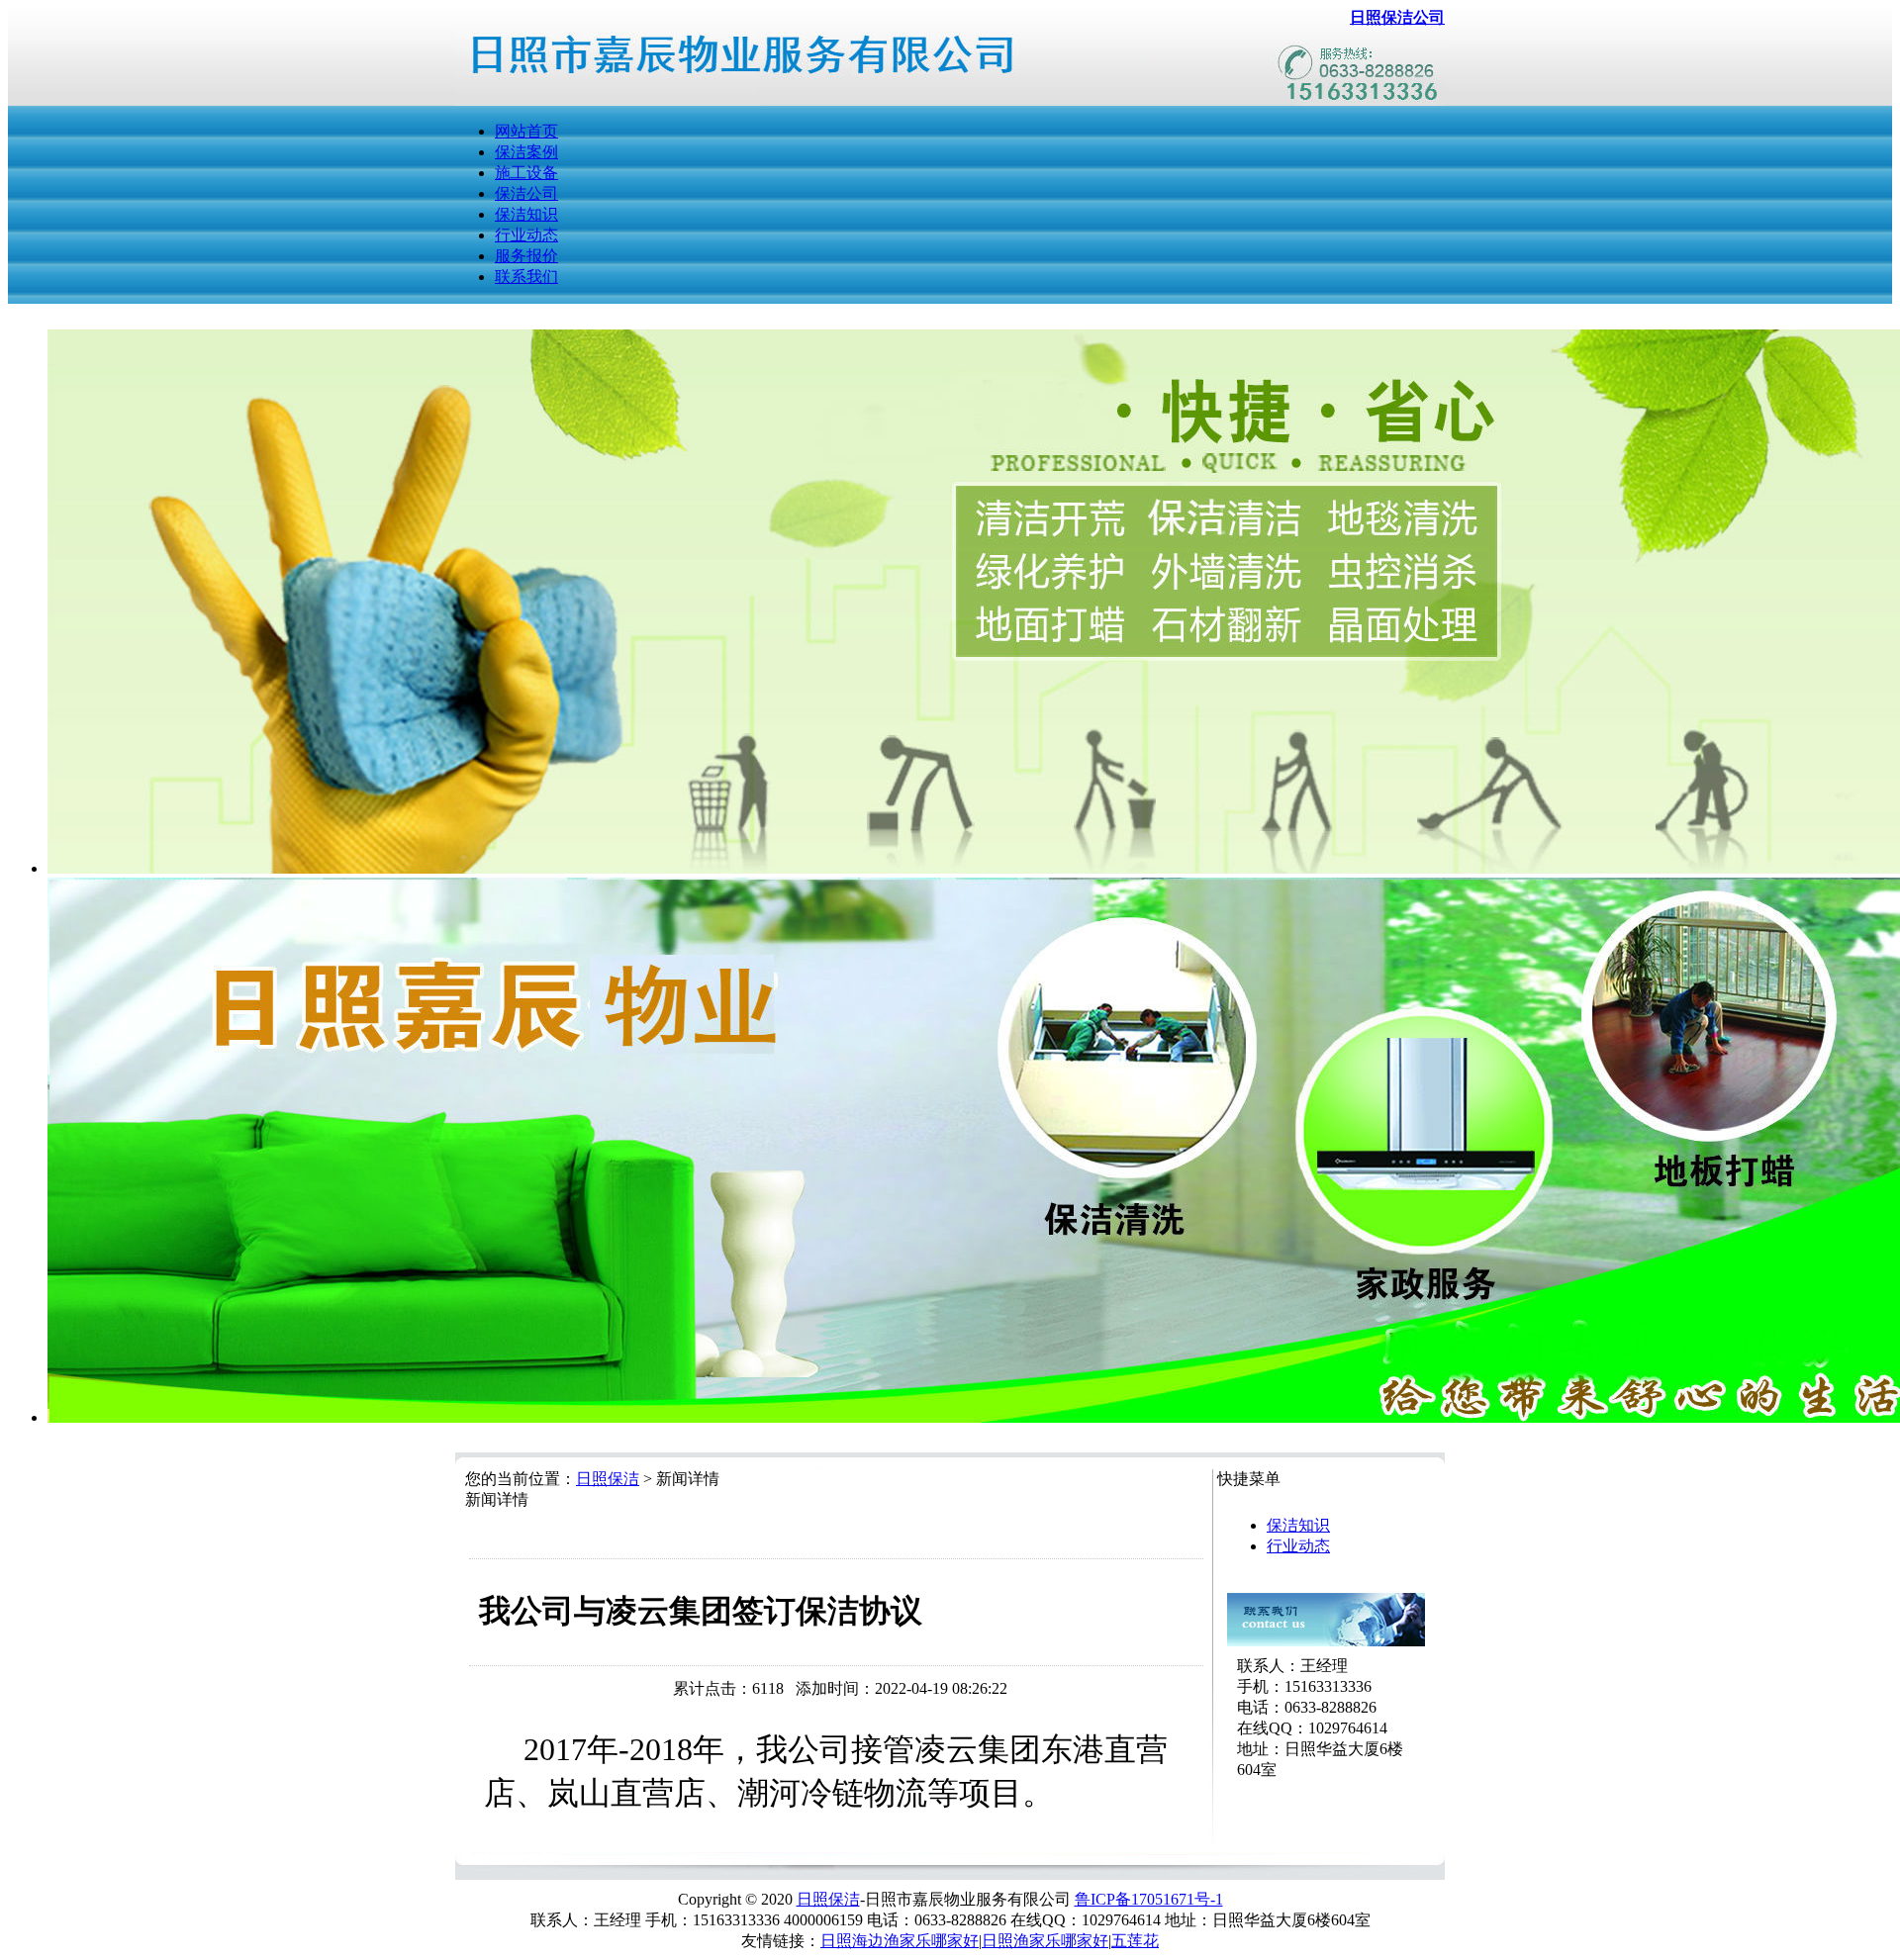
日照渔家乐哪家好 (1045, 1941)
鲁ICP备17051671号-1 (1149, 1899)
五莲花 (1135, 1941)
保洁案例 (526, 152)
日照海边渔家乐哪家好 (900, 1941)
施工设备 (526, 173)
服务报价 (526, 256)
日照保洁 (608, 1479)
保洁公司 (526, 193)
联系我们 (526, 277)
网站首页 (526, 131)
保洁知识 (526, 214)
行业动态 (526, 235)
